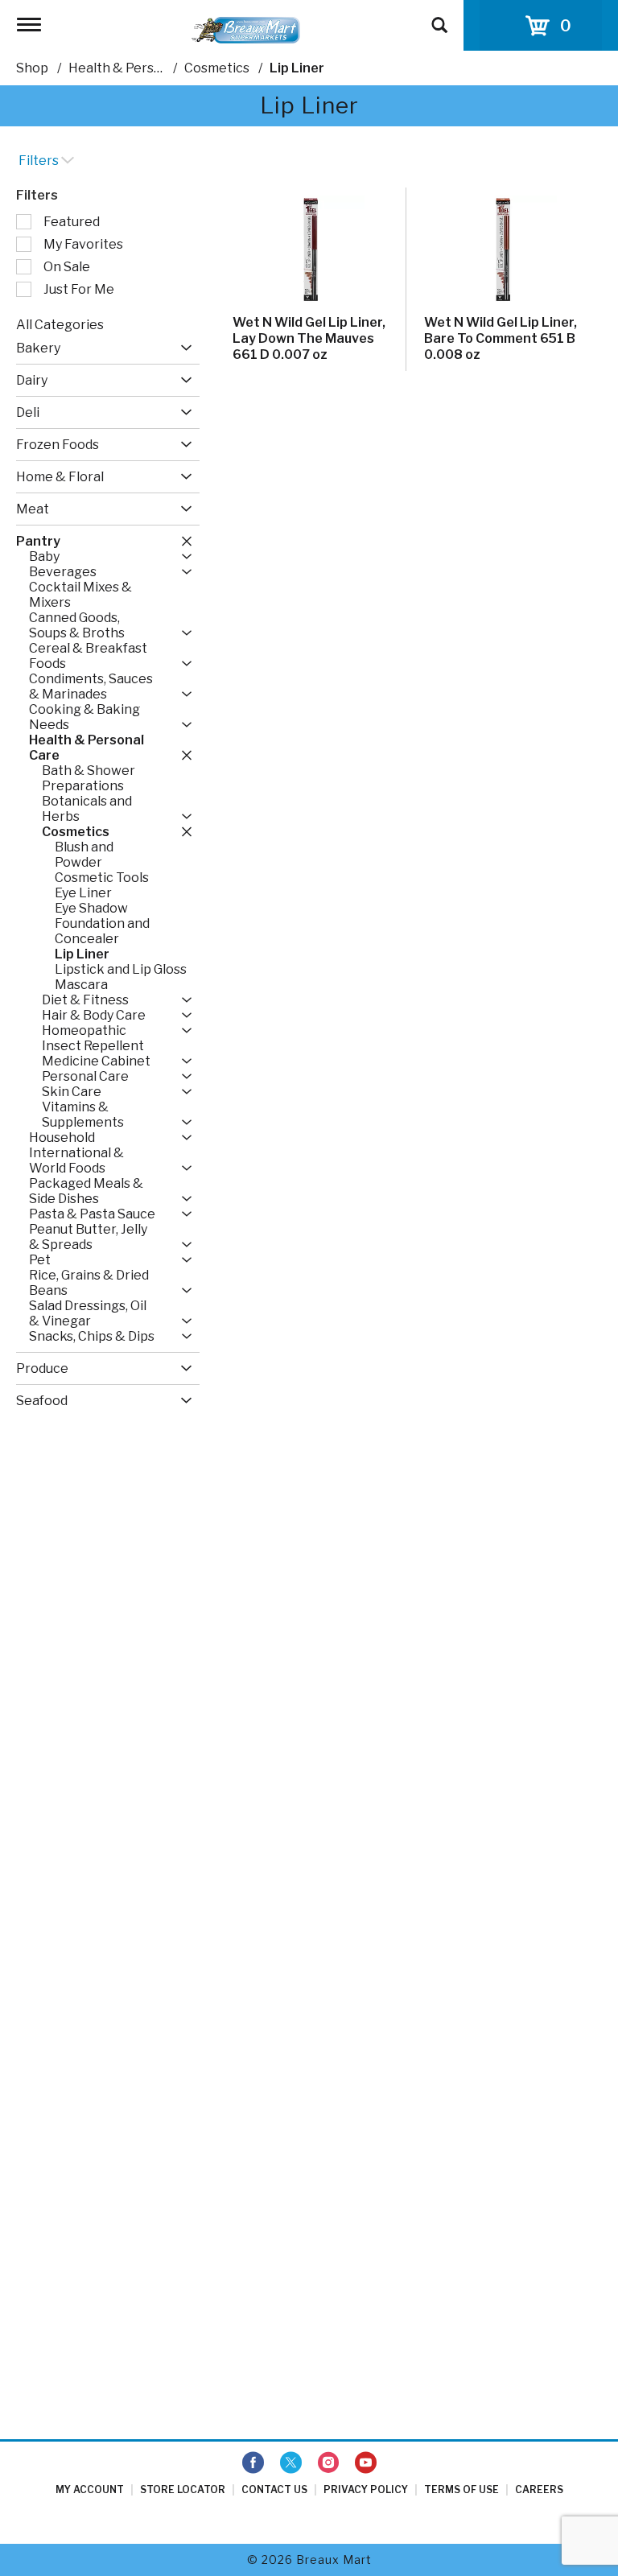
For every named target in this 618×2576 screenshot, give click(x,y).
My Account (90, 2489)
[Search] (439, 18)
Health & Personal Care (140, 68)
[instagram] (328, 2463)
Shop (32, 68)
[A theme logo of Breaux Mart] (246, 29)
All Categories (60, 325)
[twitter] (291, 2463)
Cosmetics (217, 68)
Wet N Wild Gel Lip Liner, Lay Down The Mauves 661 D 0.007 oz (309, 338)
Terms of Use (461, 2489)
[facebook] (253, 2463)
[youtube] (366, 2463)
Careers (539, 2489)
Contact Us (274, 2489)
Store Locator (183, 2489)
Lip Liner (297, 68)
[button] (182, 348)
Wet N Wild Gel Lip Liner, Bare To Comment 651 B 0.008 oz (501, 338)
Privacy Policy (366, 2489)
